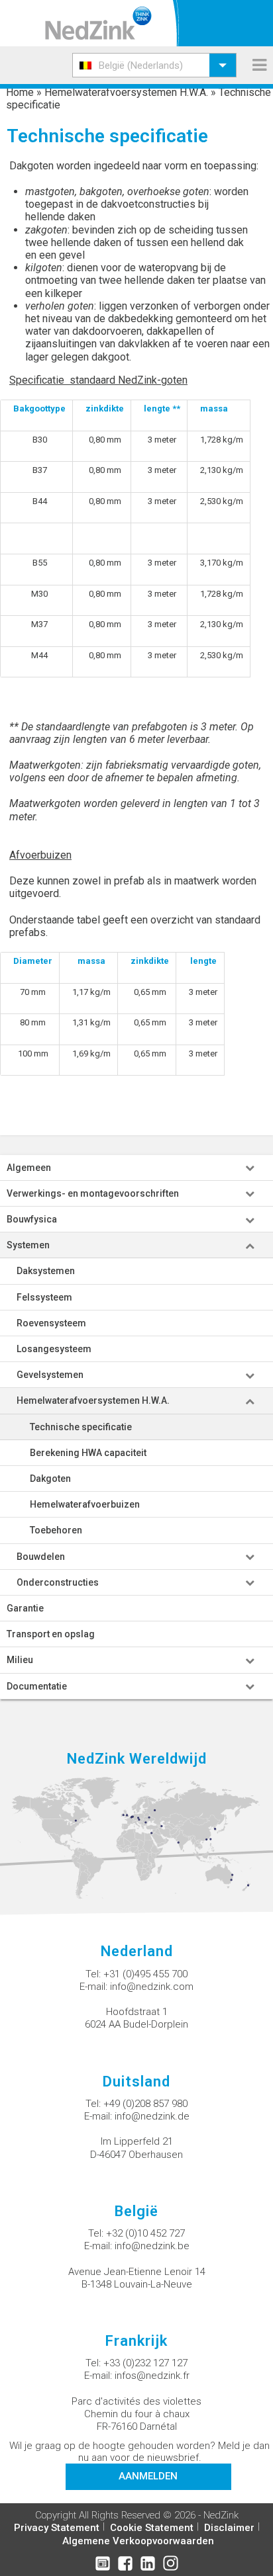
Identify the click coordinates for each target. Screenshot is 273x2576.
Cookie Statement (152, 2528)
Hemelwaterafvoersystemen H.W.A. (126, 92)
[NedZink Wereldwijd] (136, 1838)
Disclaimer (229, 2528)
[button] (154, 65)
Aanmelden (148, 2476)
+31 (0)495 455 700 (145, 1974)
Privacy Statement (57, 2528)
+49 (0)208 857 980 (145, 2104)
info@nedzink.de (152, 2116)
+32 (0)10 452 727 (145, 2233)
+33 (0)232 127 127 (145, 2363)
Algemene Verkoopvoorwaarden (138, 2541)
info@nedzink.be (152, 2246)
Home (20, 92)
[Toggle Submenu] (250, 1168)
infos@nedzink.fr (152, 2376)
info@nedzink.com (152, 1987)
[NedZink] (98, 23)
